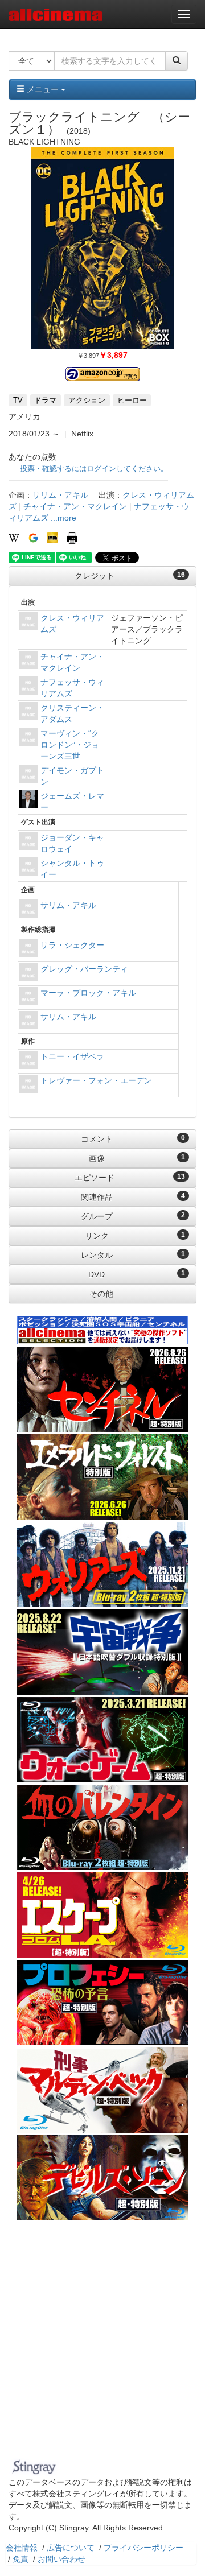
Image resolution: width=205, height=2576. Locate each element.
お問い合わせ (61, 2559)
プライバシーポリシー (143, 2548)
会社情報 (22, 2548)
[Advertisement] (102, 2347)
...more (63, 518)
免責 (20, 2559)
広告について (71, 2548)
